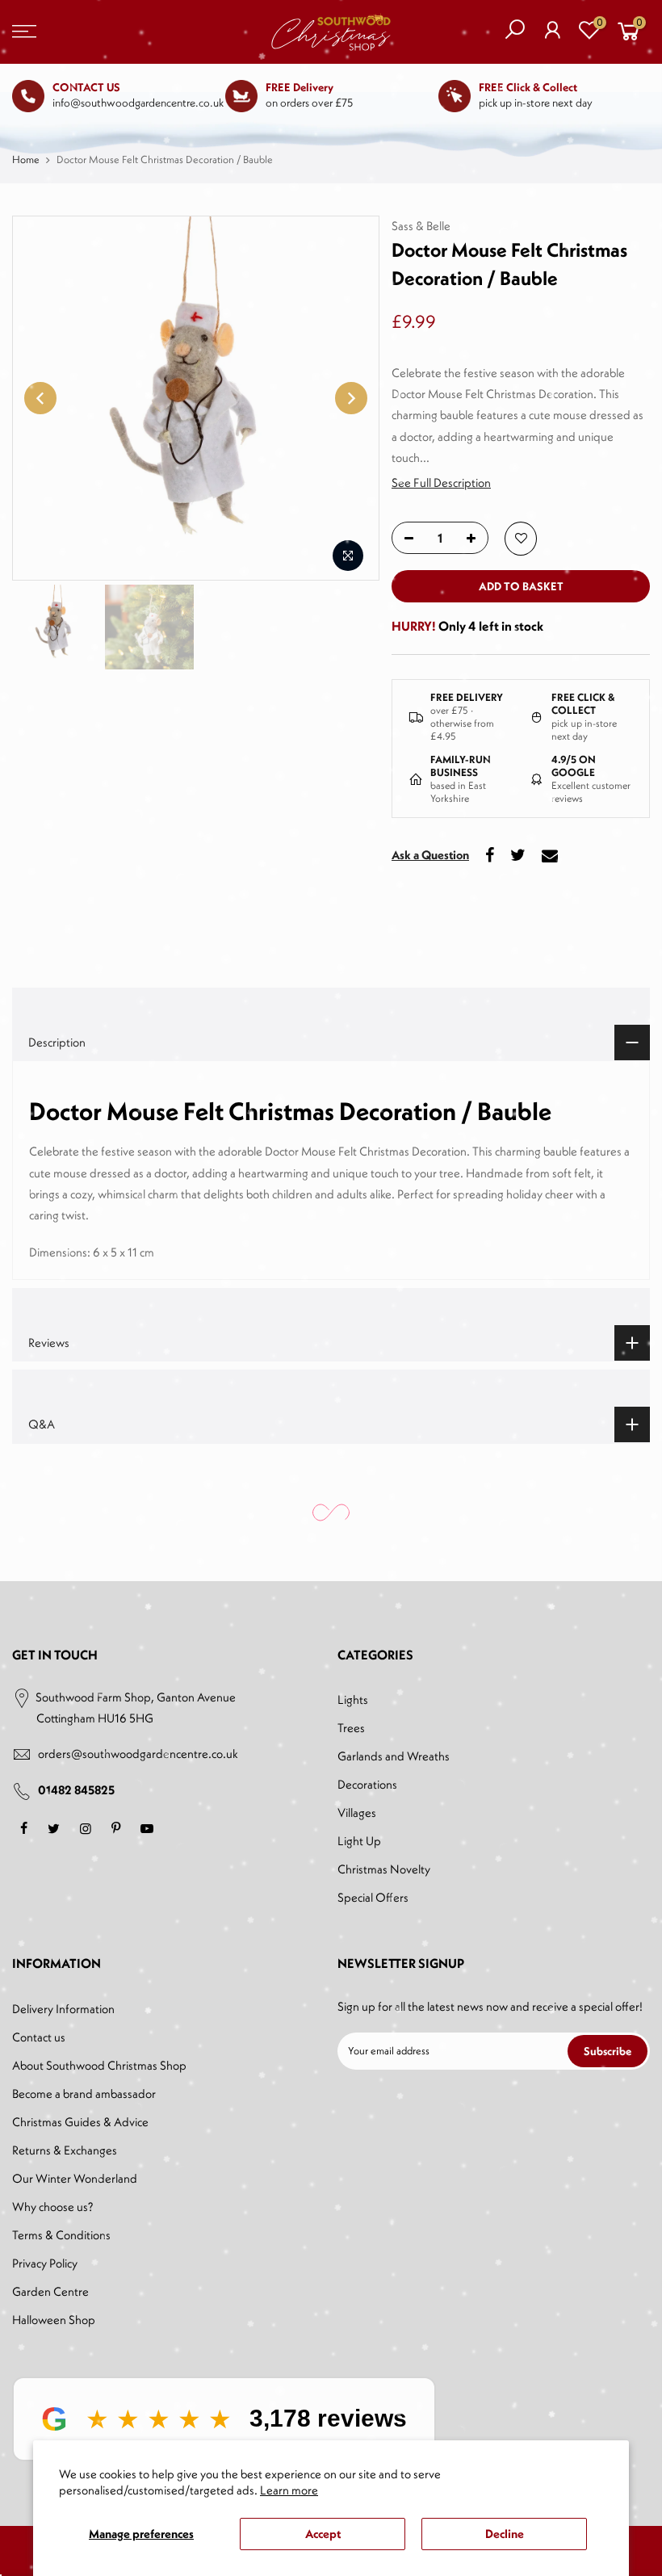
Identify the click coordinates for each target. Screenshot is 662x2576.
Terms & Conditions (61, 2235)
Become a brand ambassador (84, 2094)
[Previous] (40, 398)
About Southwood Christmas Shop (99, 2065)
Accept (323, 2534)
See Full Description (441, 482)
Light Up (359, 1841)
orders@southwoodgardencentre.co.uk (138, 1754)
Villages (357, 1812)
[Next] (351, 398)
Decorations (367, 1784)
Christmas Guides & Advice (80, 2122)
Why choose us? (52, 2207)
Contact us (39, 2037)
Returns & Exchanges (65, 2150)
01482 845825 (76, 1790)
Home (26, 159)
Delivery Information (63, 2009)
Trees (351, 1728)
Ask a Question (430, 854)
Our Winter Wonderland (75, 2178)
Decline (505, 2534)
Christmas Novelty (384, 1869)
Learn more (289, 2490)
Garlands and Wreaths (394, 1756)
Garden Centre (50, 2291)
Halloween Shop (54, 2320)
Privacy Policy (45, 2263)
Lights (353, 1699)
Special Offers (373, 1897)
